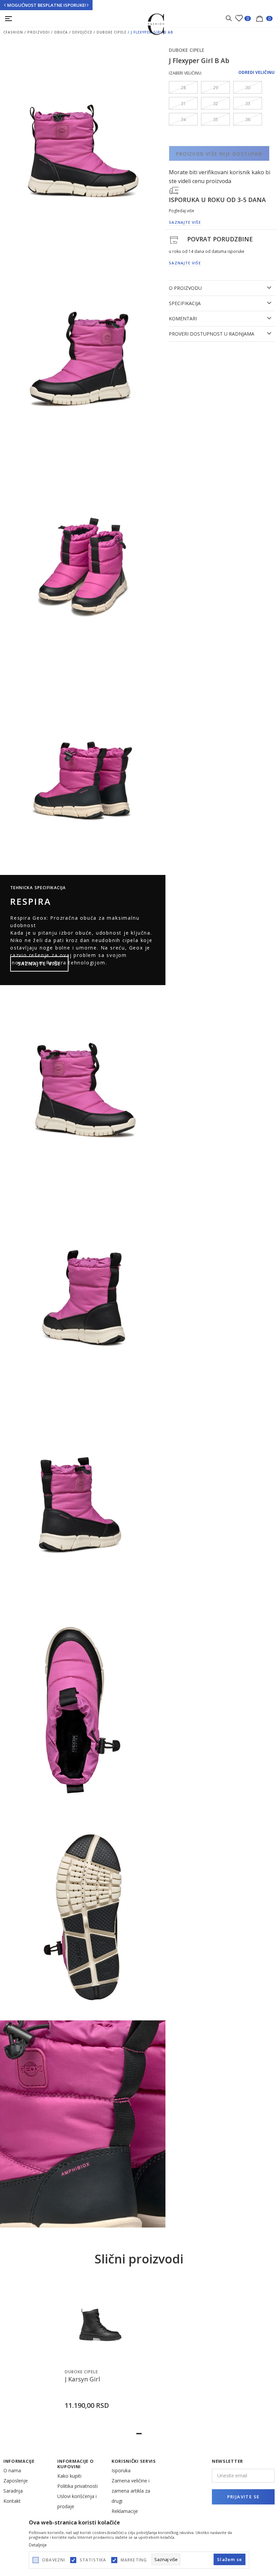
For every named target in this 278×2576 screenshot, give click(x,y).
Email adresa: (27, 151)
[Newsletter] (206, 212)
